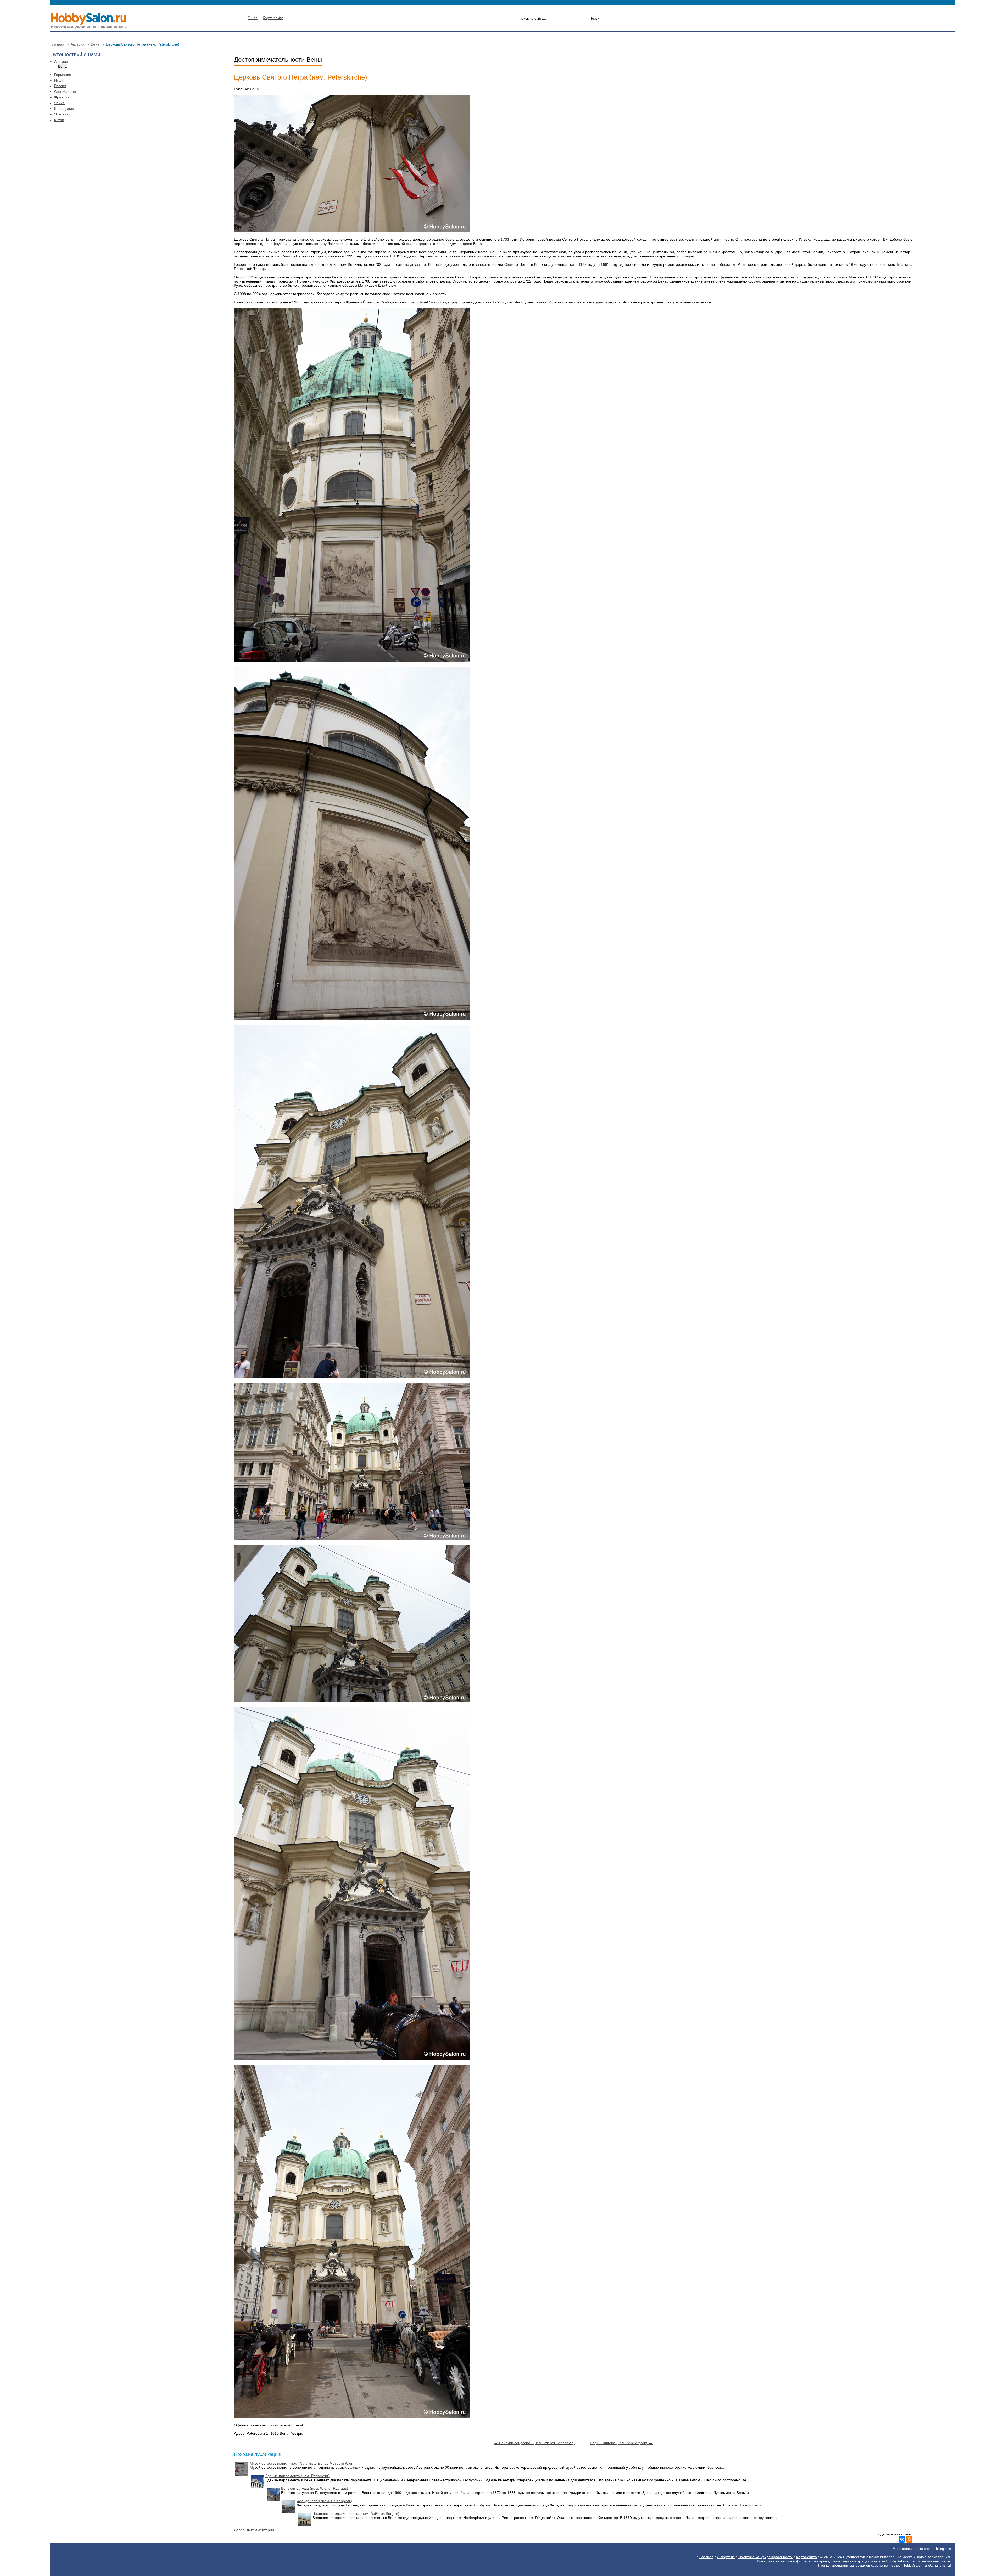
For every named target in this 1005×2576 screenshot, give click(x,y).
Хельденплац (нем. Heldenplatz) (324, 2501)
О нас (253, 18)
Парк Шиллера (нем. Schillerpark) (621, 2443)
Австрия (78, 44)
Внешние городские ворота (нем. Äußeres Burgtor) (356, 2513)
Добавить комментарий (254, 2530)
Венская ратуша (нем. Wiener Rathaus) (315, 2488)
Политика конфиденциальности (766, 2557)
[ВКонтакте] (902, 2539)
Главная (57, 44)
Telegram (943, 2549)
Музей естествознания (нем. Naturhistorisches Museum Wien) (302, 2463)
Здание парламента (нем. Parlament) (297, 2476)
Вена (95, 44)
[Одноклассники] (909, 2539)
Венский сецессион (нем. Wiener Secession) (534, 2443)
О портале (726, 2557)
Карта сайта (273, 18)
